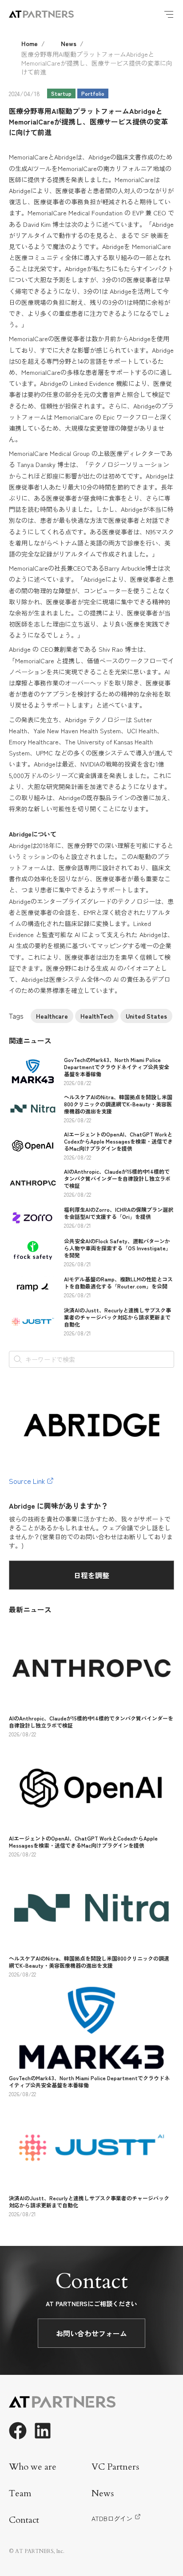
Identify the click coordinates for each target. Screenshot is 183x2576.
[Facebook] (18, 2431)
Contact (24, 2520)
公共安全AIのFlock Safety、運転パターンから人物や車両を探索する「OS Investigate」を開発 (117, 1248)
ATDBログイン (112, 2518)
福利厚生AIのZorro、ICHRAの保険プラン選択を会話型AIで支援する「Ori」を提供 (119, 1213)
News (69, 43)
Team (20, 2493)
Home (30, 43)
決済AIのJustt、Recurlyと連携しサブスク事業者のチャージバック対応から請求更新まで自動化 (117, 1317)
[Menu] (169, 14)
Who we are (33, 2467)
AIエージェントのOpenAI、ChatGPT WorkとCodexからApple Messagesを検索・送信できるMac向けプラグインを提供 (118, 1141)
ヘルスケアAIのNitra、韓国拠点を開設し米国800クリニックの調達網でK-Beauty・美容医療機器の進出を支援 (118, 1104)
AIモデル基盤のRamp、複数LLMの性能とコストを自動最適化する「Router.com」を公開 (118, 1282)
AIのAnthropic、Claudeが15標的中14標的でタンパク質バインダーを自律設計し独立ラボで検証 (117, 1178)
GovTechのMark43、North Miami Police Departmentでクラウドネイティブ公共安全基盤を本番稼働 (117, 1067)
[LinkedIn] (43, 2431)
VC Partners (115, 2467)
